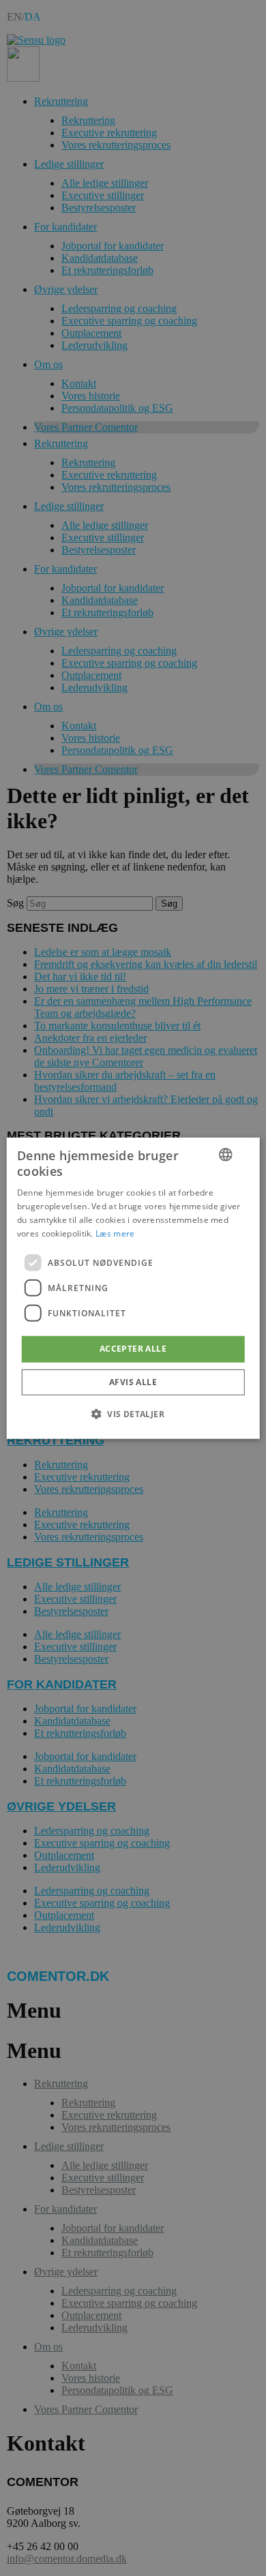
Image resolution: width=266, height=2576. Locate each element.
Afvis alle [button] (133, 1382)
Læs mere (115, 1233)
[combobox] (225, 1154)
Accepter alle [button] (133, 1349)
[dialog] (133, 1288)
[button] (133, 1414)
